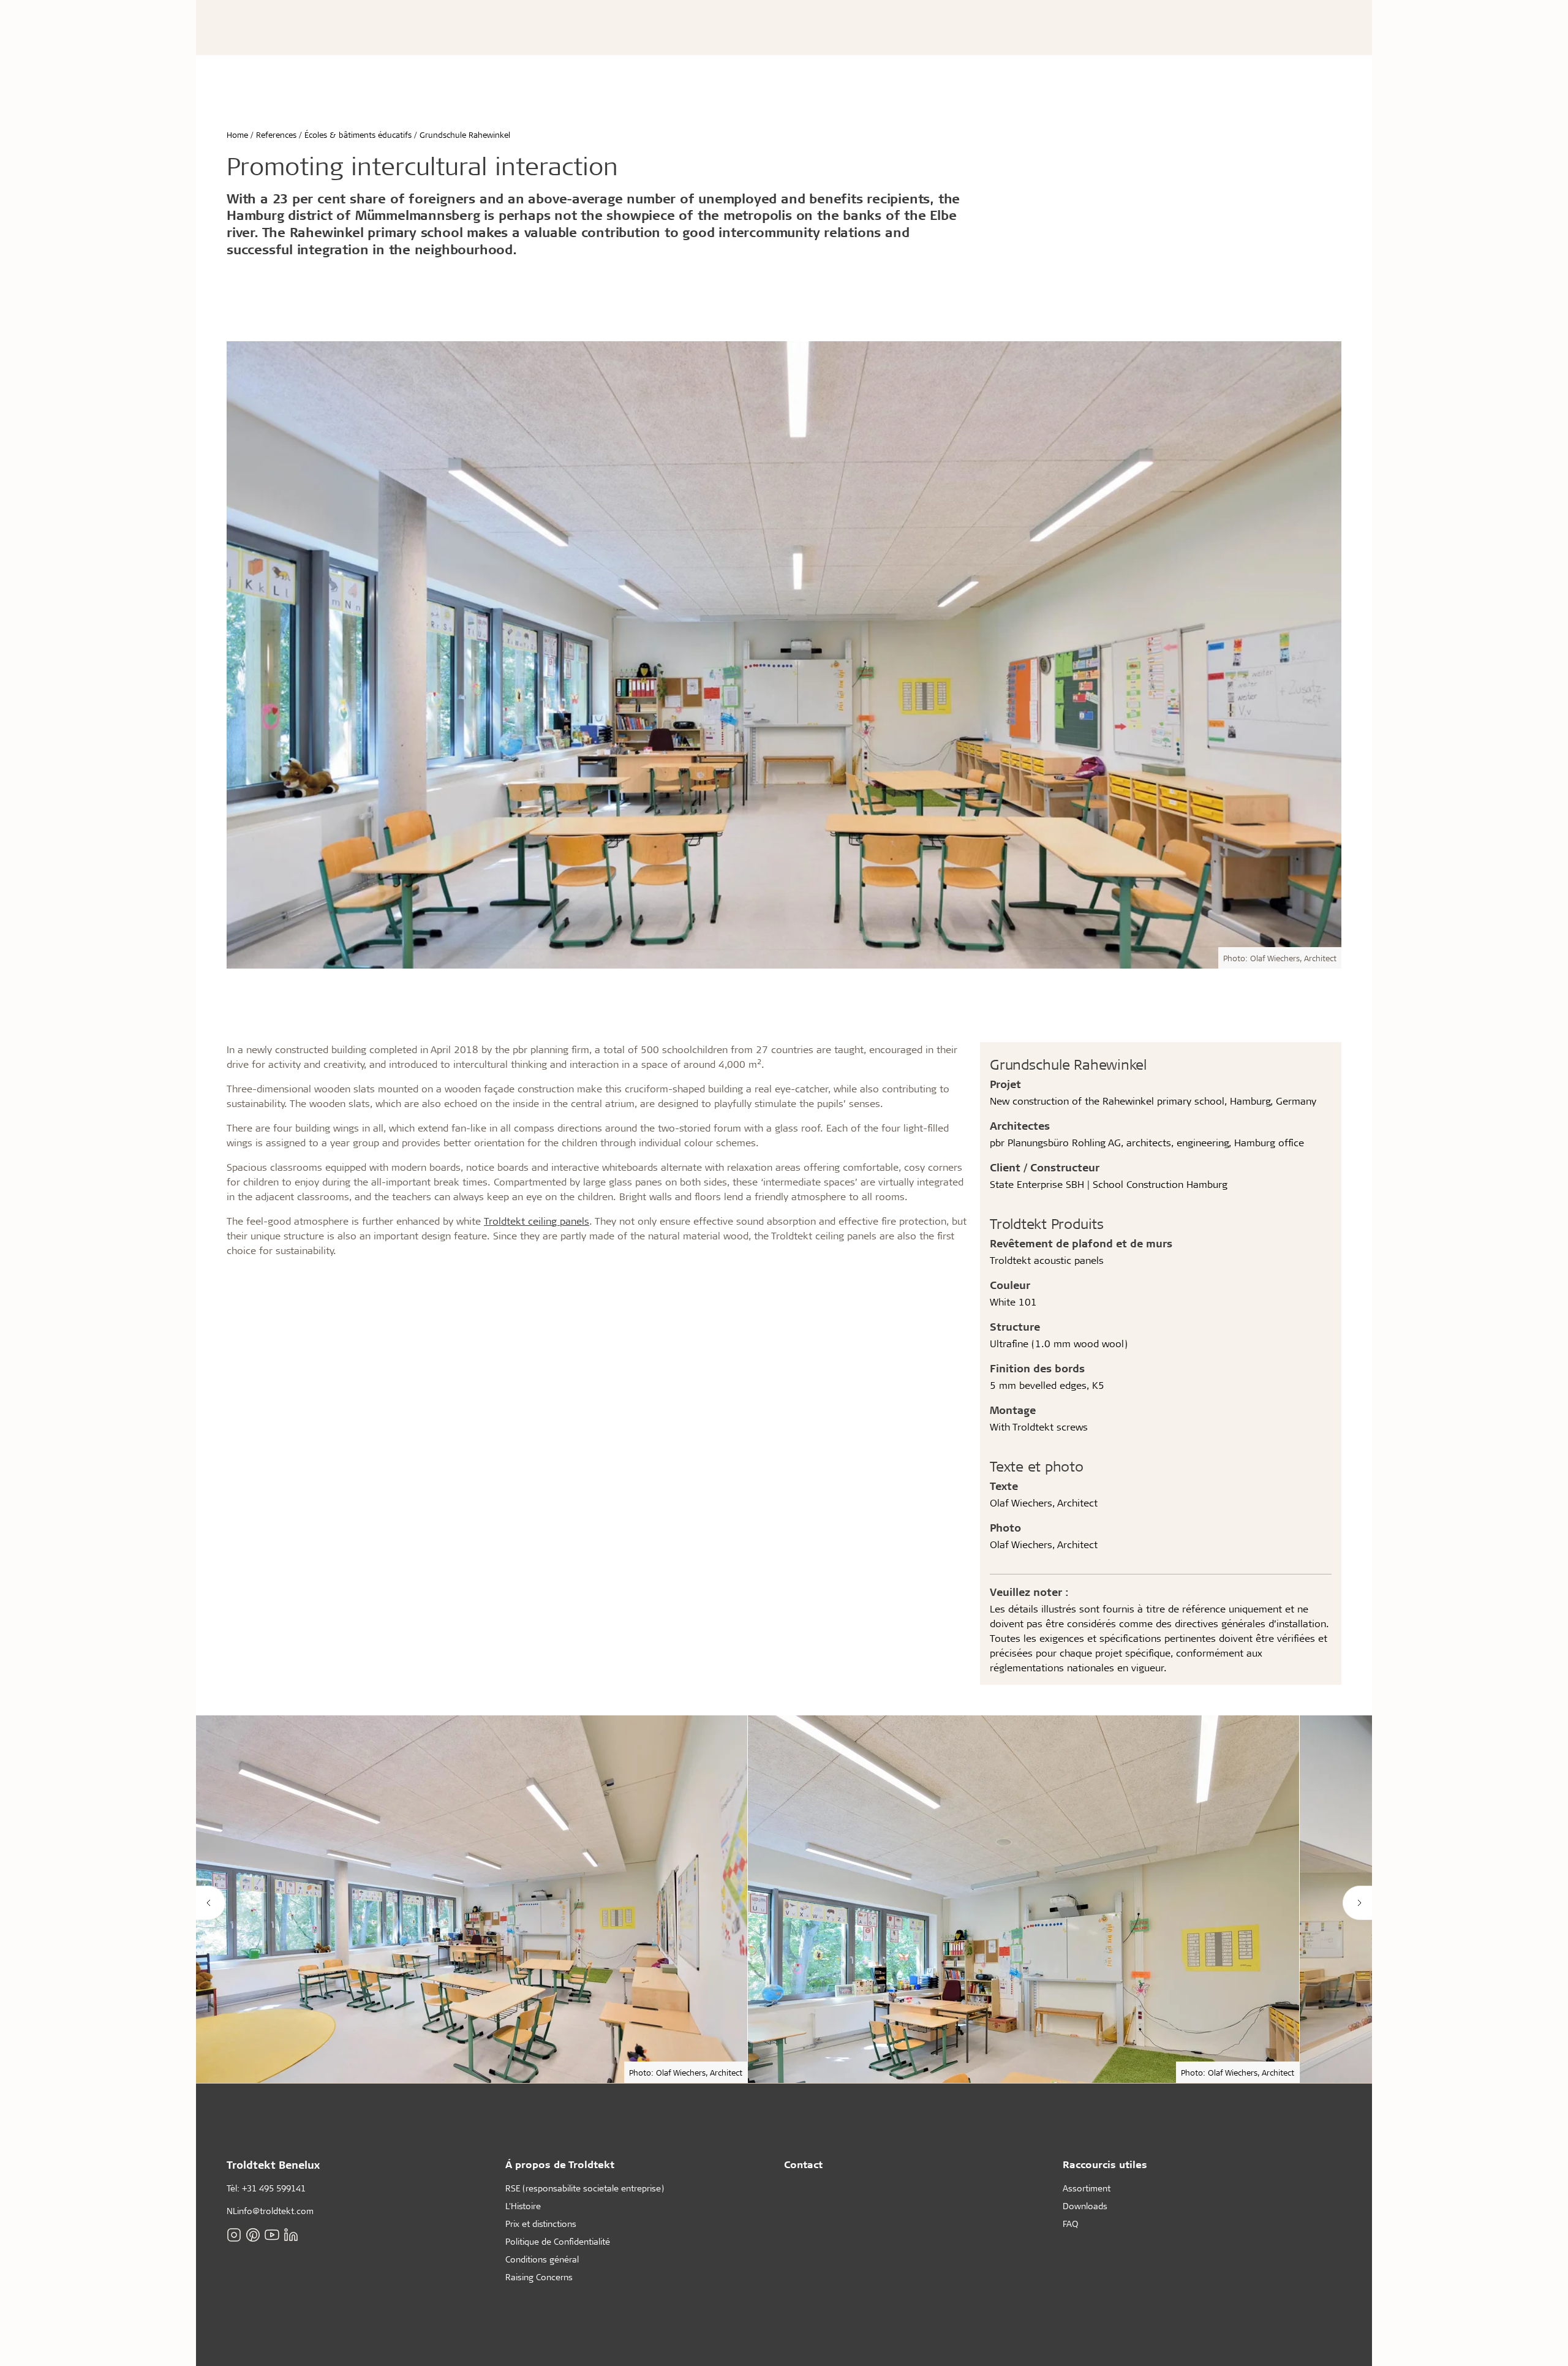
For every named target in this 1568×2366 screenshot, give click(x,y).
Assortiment (1087, 2188)
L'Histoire (523, 2206)
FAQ (1070, 2224)
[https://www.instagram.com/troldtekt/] (234, 2234)
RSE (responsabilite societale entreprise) (585, 2188)
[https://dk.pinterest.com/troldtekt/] (253, 2234)
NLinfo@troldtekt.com (270, 2211)
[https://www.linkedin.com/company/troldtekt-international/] (291, 2234)
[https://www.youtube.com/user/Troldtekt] (272, 2234)
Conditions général (542, 2259)
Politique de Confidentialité (558, 2241)
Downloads (1085, 2206)
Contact (803, 2164)
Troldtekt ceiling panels (537, 1221)
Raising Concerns (539, 2277)
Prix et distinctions (541, 2224)
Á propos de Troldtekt (560, 2164)
